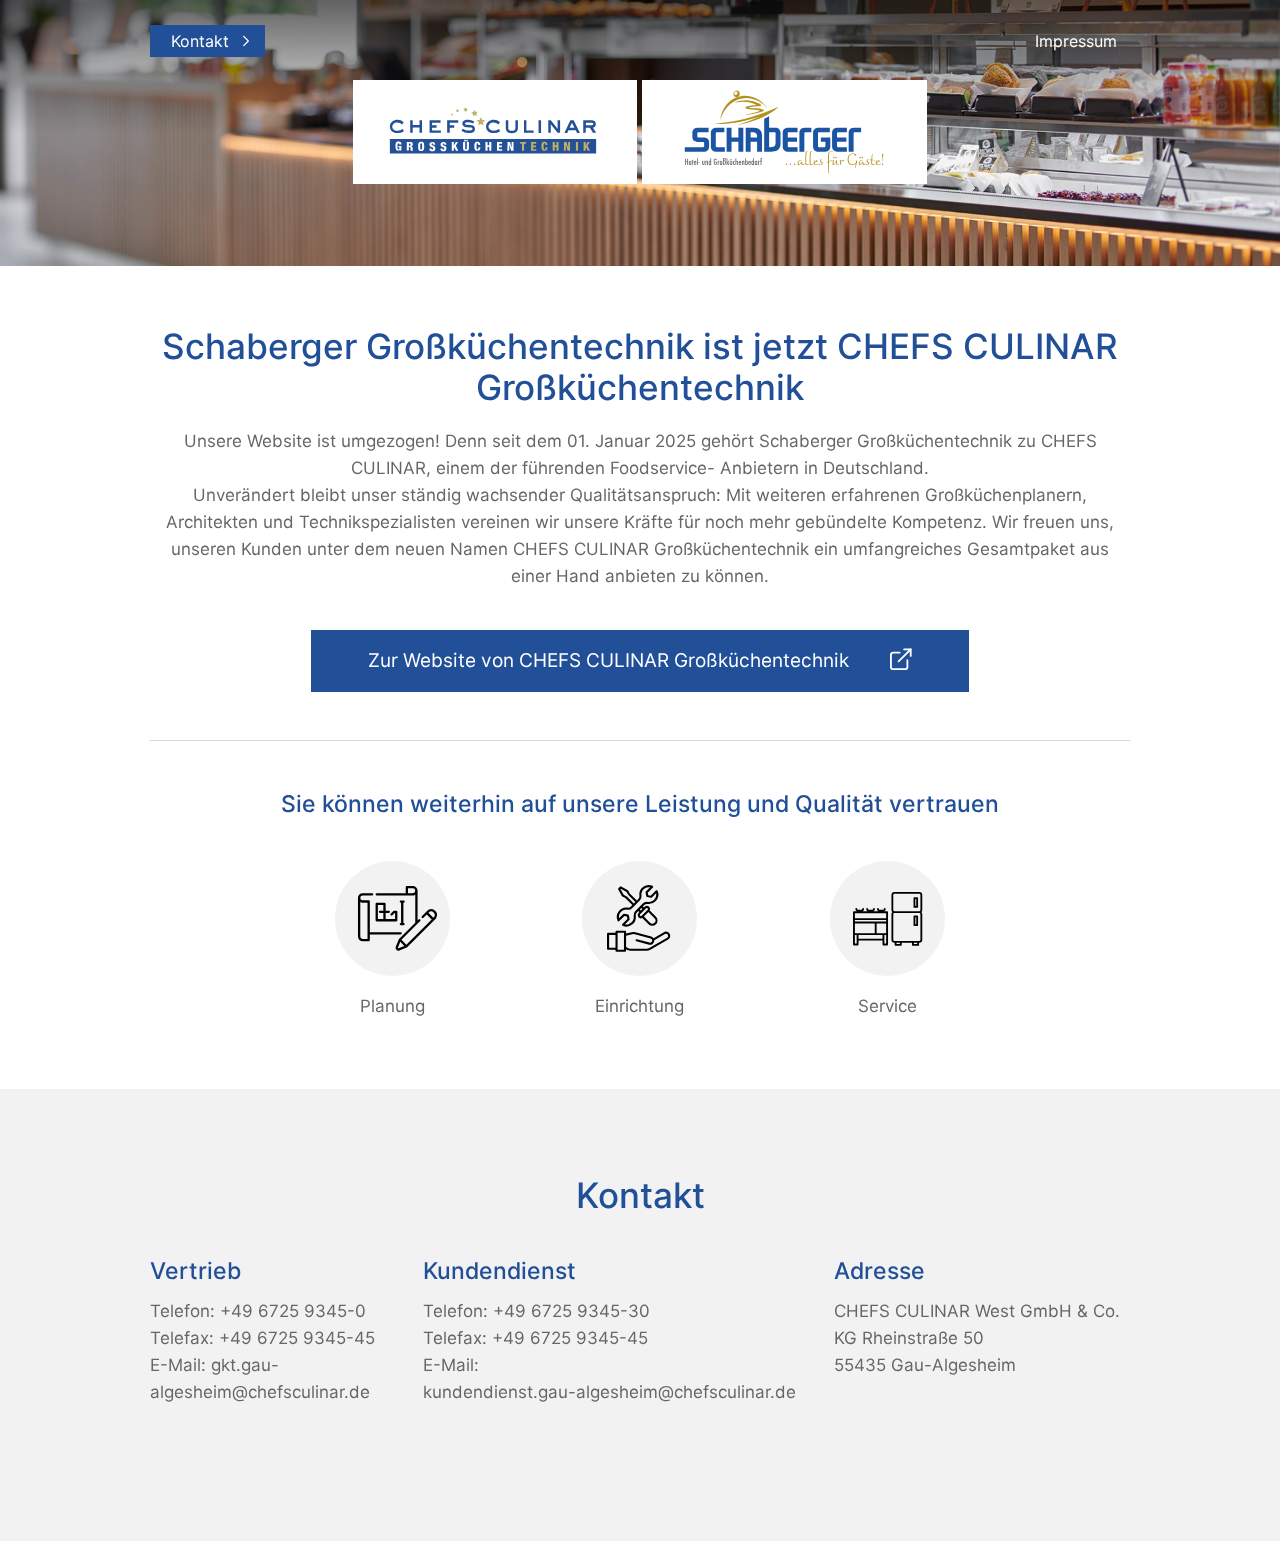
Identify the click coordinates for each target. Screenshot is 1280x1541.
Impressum (1076, 41)
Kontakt (200, 41)
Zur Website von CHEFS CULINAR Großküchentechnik (611, 660)
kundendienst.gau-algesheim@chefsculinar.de (609, 1392)
